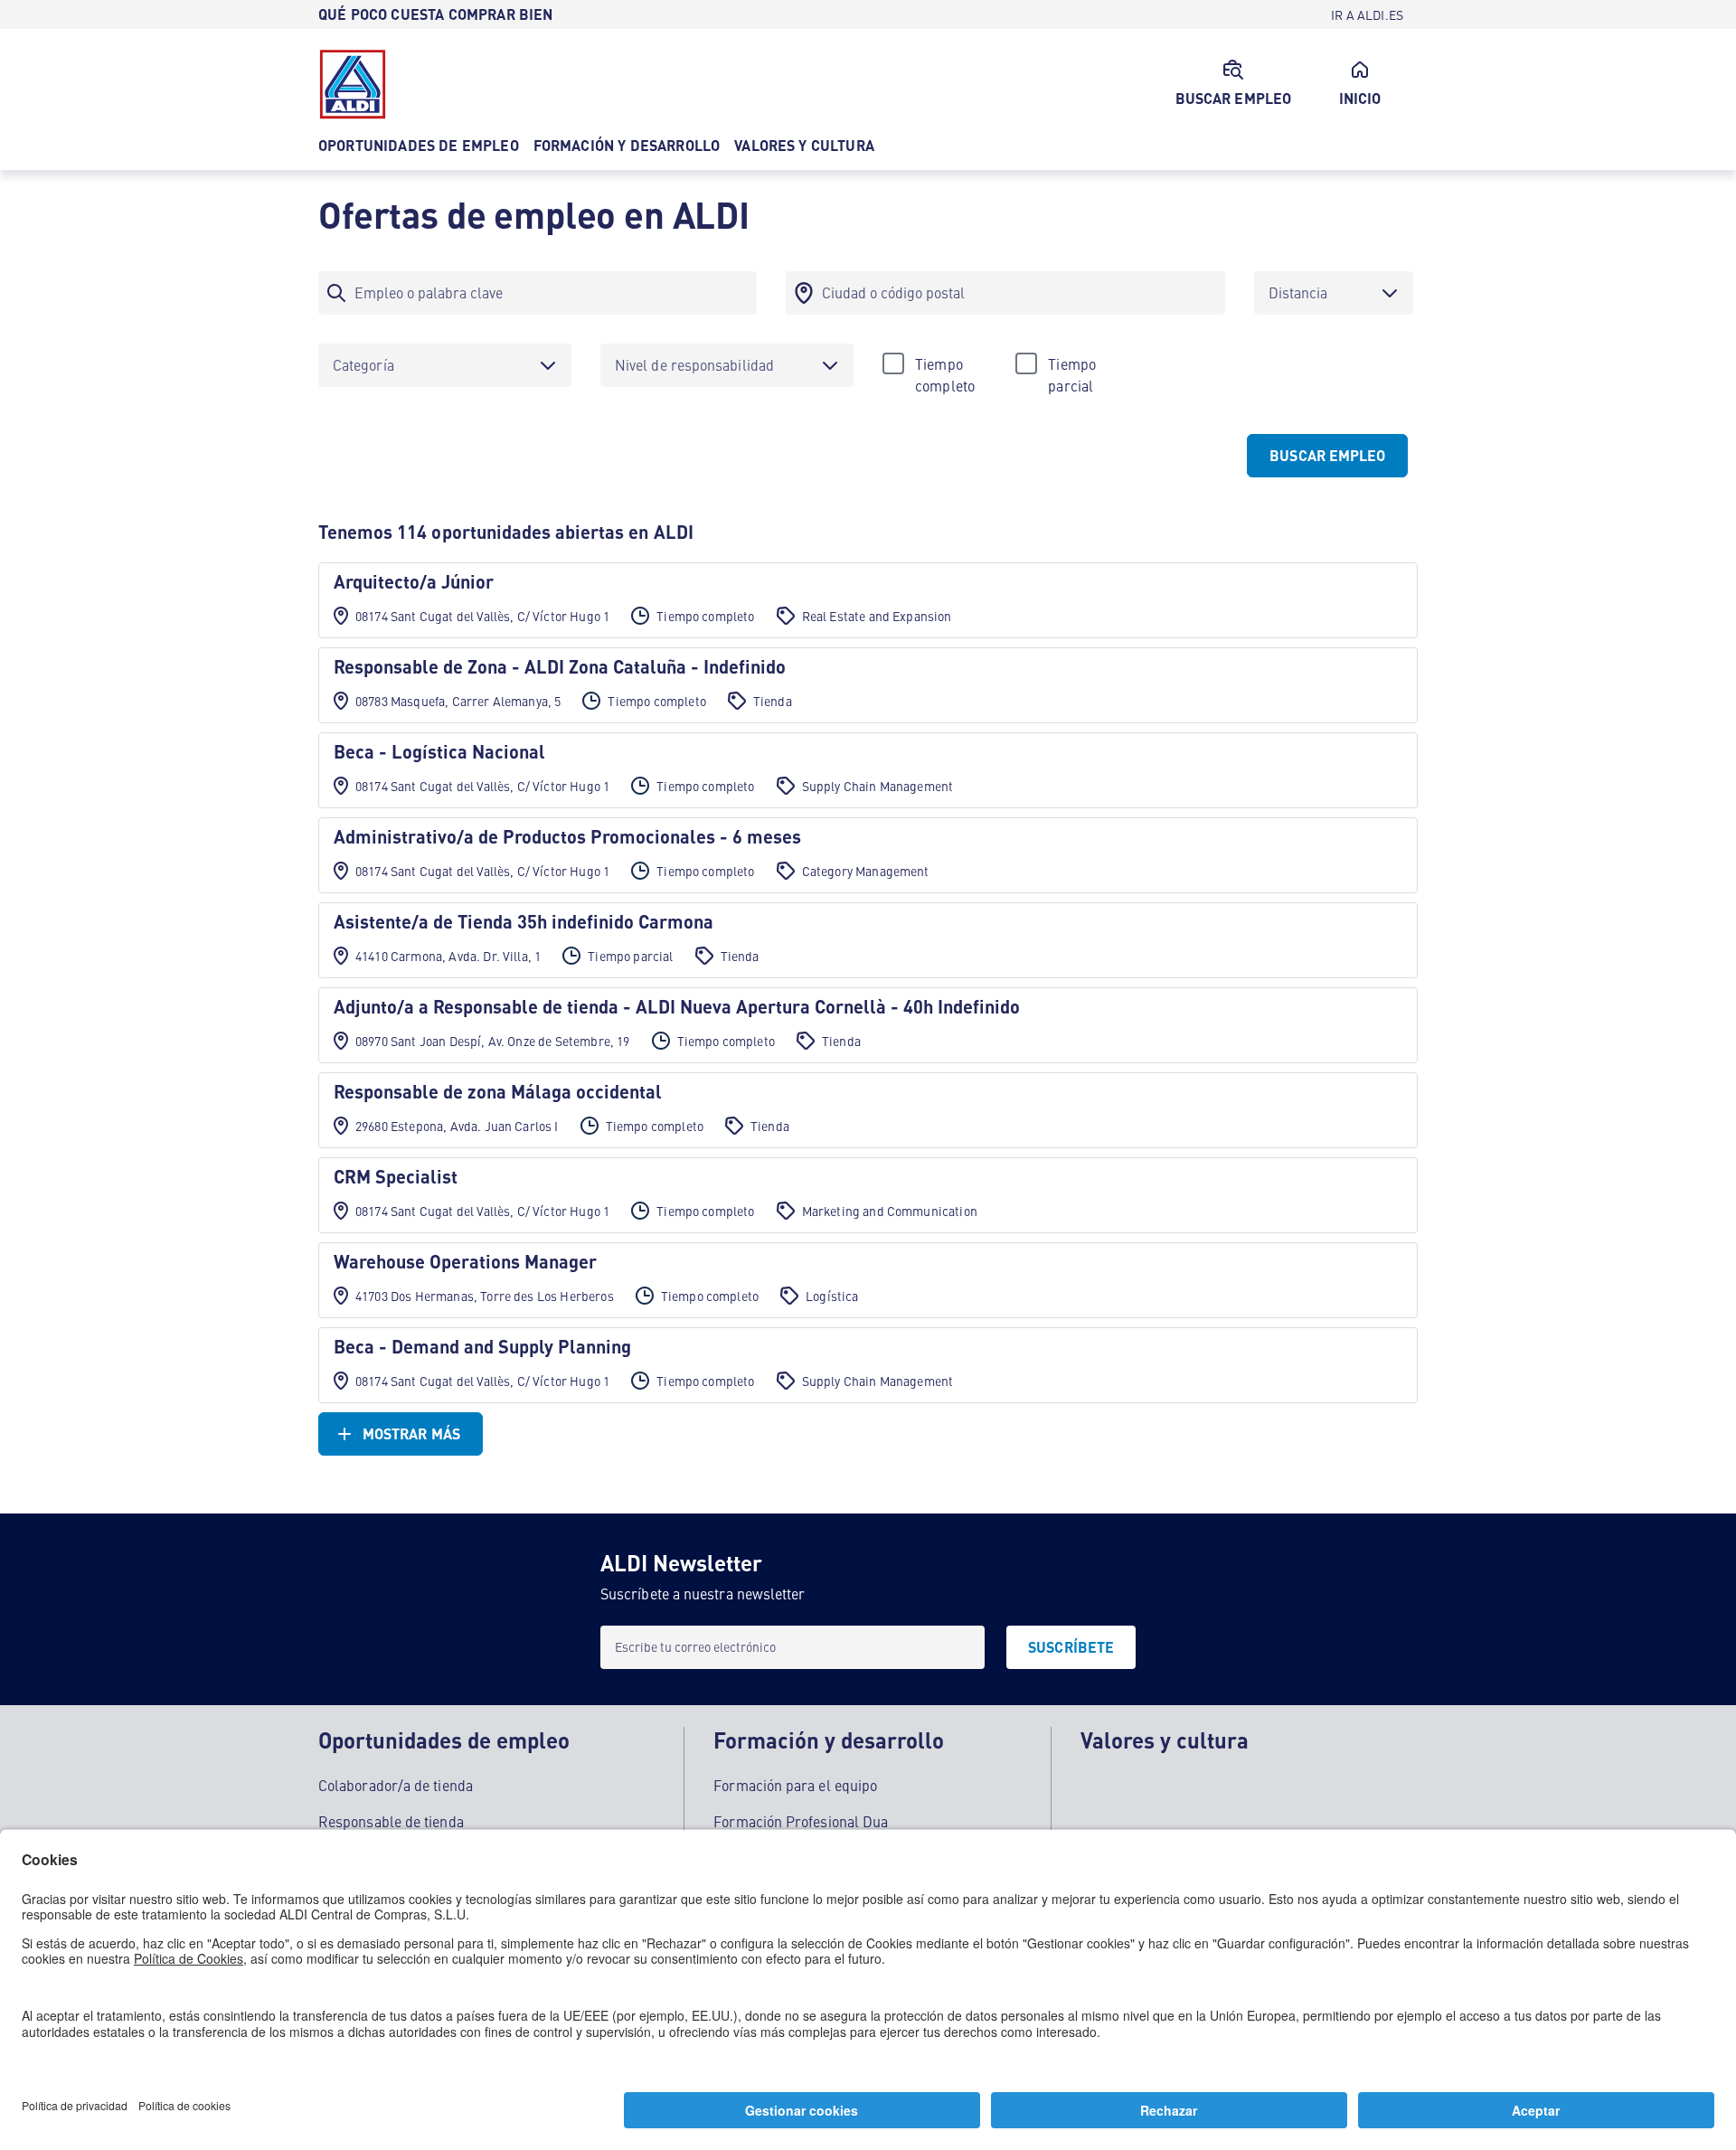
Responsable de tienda (391, 1821)
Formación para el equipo (795, 1785)
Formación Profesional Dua (801, 1821)
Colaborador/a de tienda (396, 1785)
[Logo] (353, 84)
